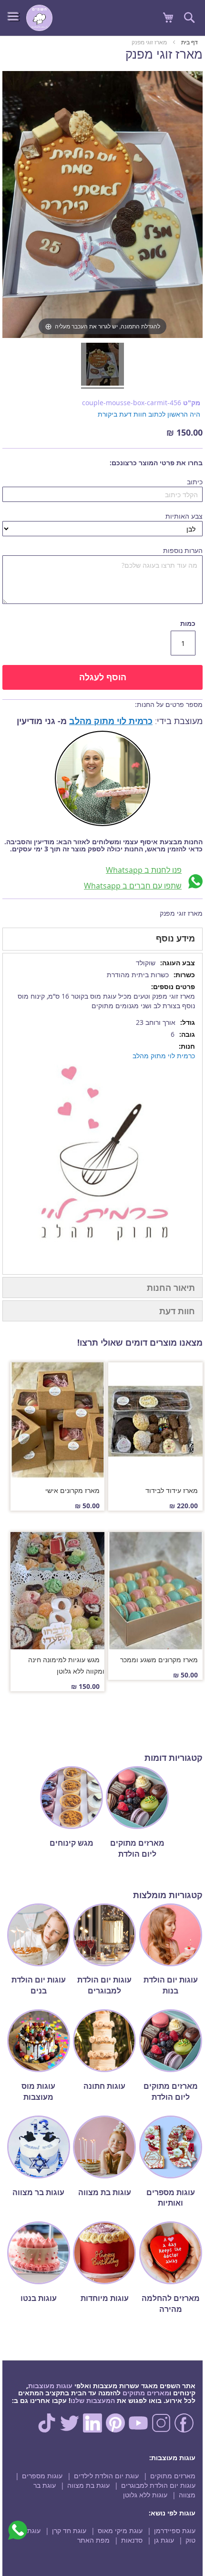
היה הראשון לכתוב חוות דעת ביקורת (149, 414)
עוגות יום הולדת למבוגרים (158, 2485)
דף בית (190, 42)
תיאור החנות (171, 1288)
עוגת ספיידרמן (175, 2530)
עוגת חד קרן (69, 2530)
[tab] (102, 939)
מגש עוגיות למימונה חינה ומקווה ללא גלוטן (66, 1665)
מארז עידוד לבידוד (172, 1490)
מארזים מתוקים (146, 2393)
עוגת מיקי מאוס (120, 2530)
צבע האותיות (184, 516)
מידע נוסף (175, 938)
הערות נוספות (183, 550)
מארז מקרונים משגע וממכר (159, 1660)
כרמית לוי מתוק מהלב (111, 721)
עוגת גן (164, 2540)
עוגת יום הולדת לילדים (106, 2476)
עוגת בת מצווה (88, 2485)
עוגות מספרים (42, 2476)
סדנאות (132, 2540)
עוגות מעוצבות (50, 2386)
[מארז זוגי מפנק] (102, 366)
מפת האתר (93, 2540)
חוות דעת (177, 1311)
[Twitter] (70, 2430)
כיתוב (195, 482)
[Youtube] (138, 2430)
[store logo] (39, 18)
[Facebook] (184, 2430)
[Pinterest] (115, 2430)
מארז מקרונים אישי (72, 1490)
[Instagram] (161, 2430)
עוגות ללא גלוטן (145, 2495)
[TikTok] (47, 2430)
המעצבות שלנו (93, 2400)
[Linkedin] (92, 2430)
